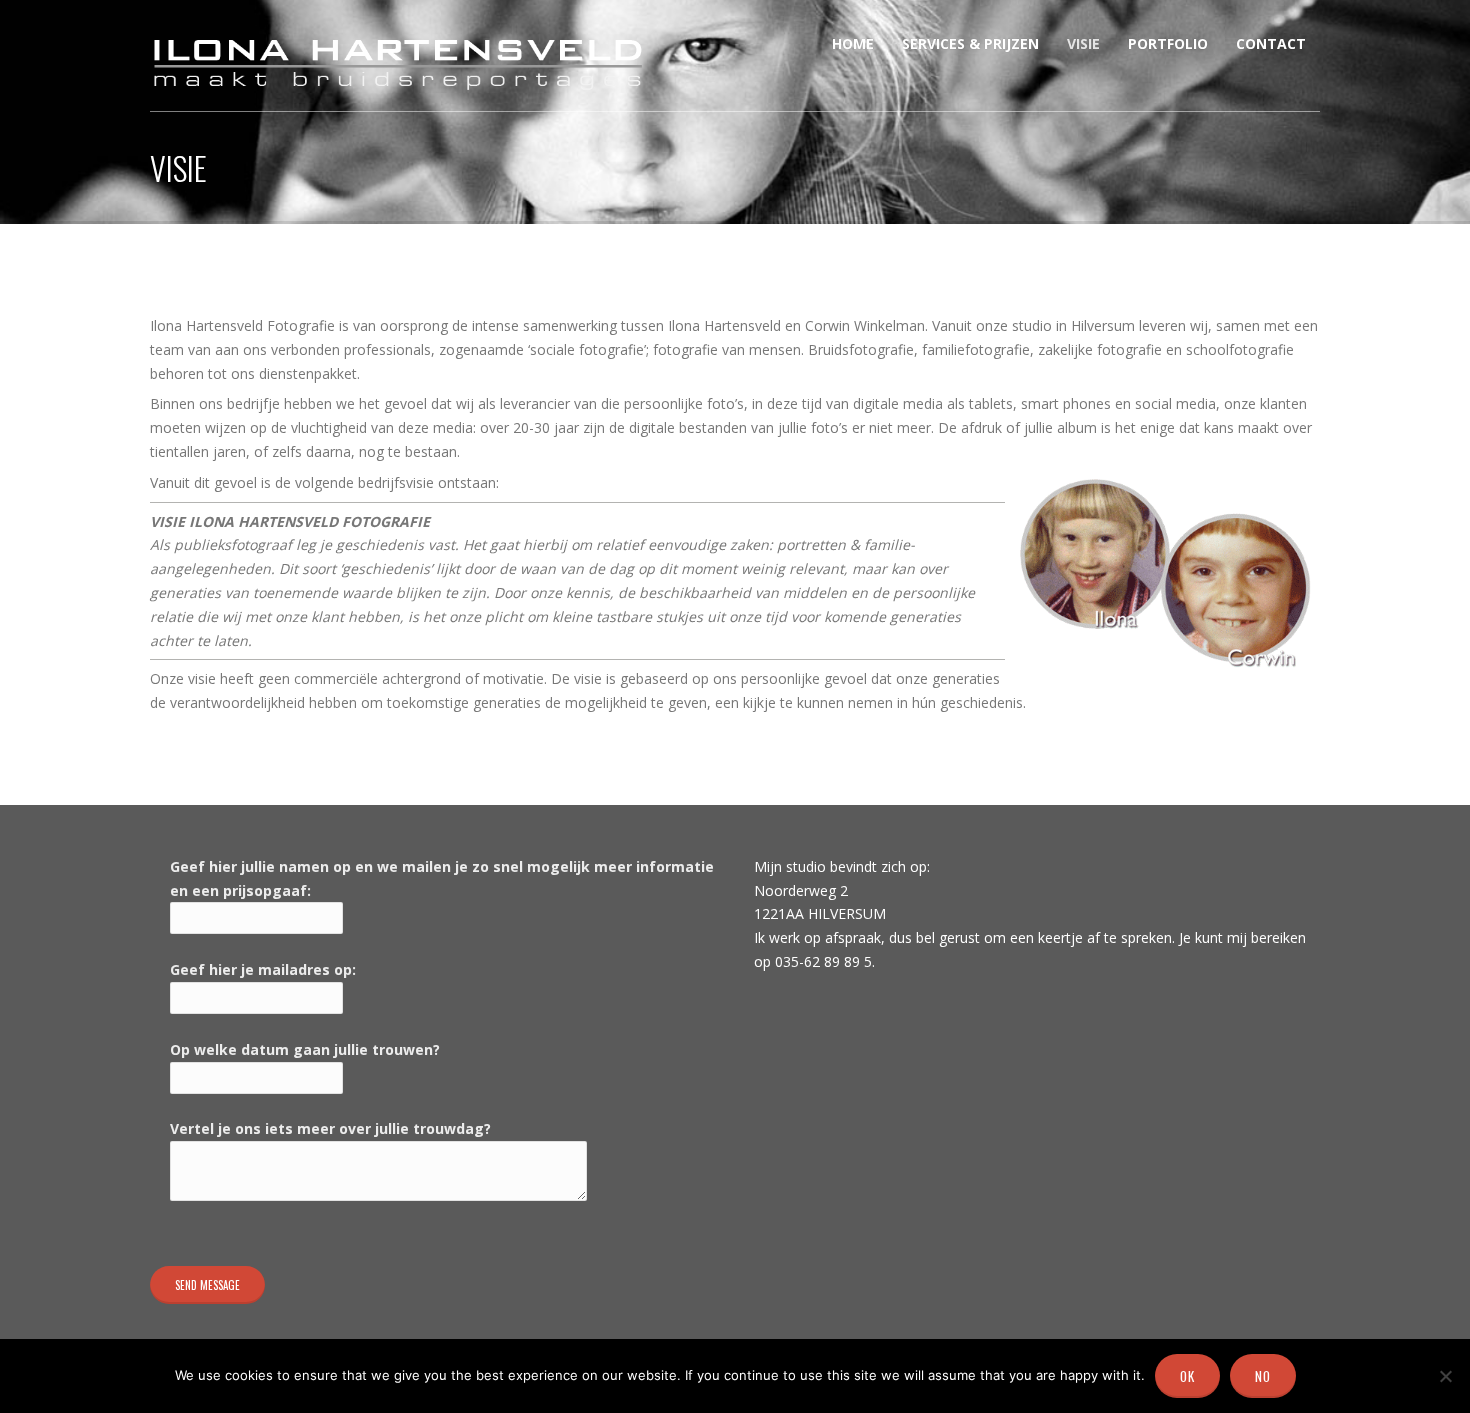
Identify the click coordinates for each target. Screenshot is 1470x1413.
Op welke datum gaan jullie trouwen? (305, 1049)
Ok (1187, 1376)
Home (853, 43)
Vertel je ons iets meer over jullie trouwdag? (330, 1128)
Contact (1271, 43)
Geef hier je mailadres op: (263, 969)
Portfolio (1168, 43)
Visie (1083, 43)
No (1263, 1376)
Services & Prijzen (970, 43)
